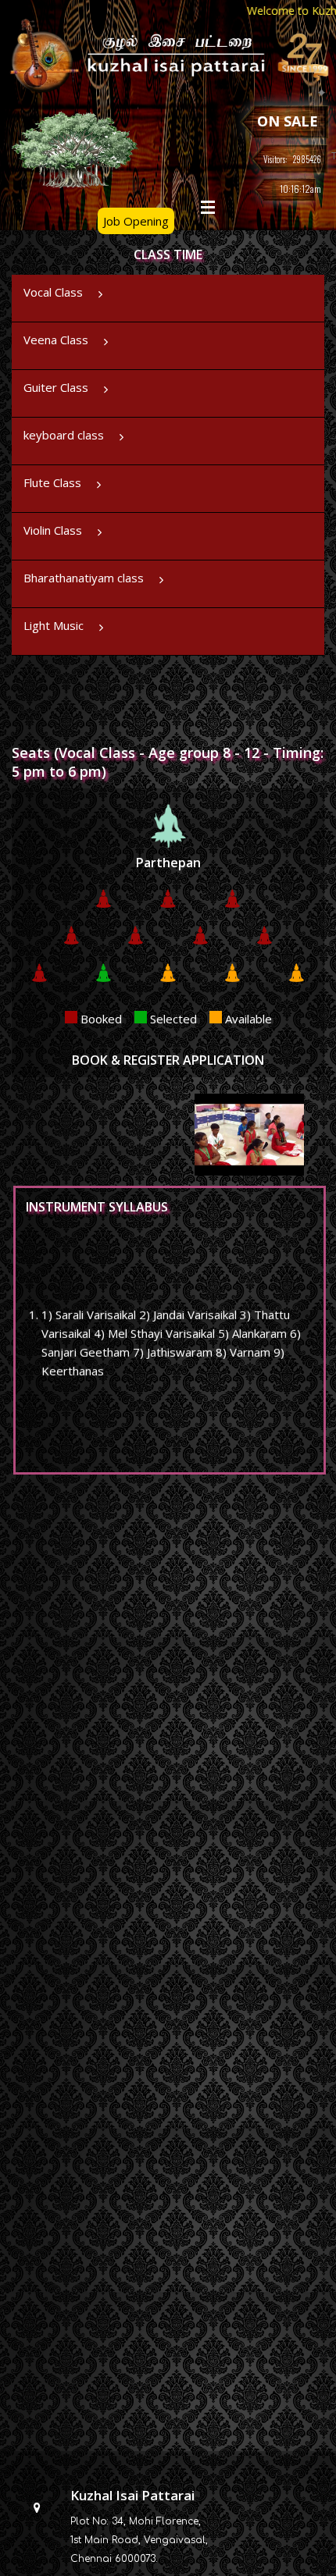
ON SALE (288, 121)
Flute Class (52, 482)
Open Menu (208, 207)
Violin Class (53, 530)
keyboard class (64, 435)
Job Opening (136, 221)
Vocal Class (53, 292)
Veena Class (56, 340)
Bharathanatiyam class (84, 578)
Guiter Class (56, 387)
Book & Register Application (168, 1060)
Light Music (54, 625)
